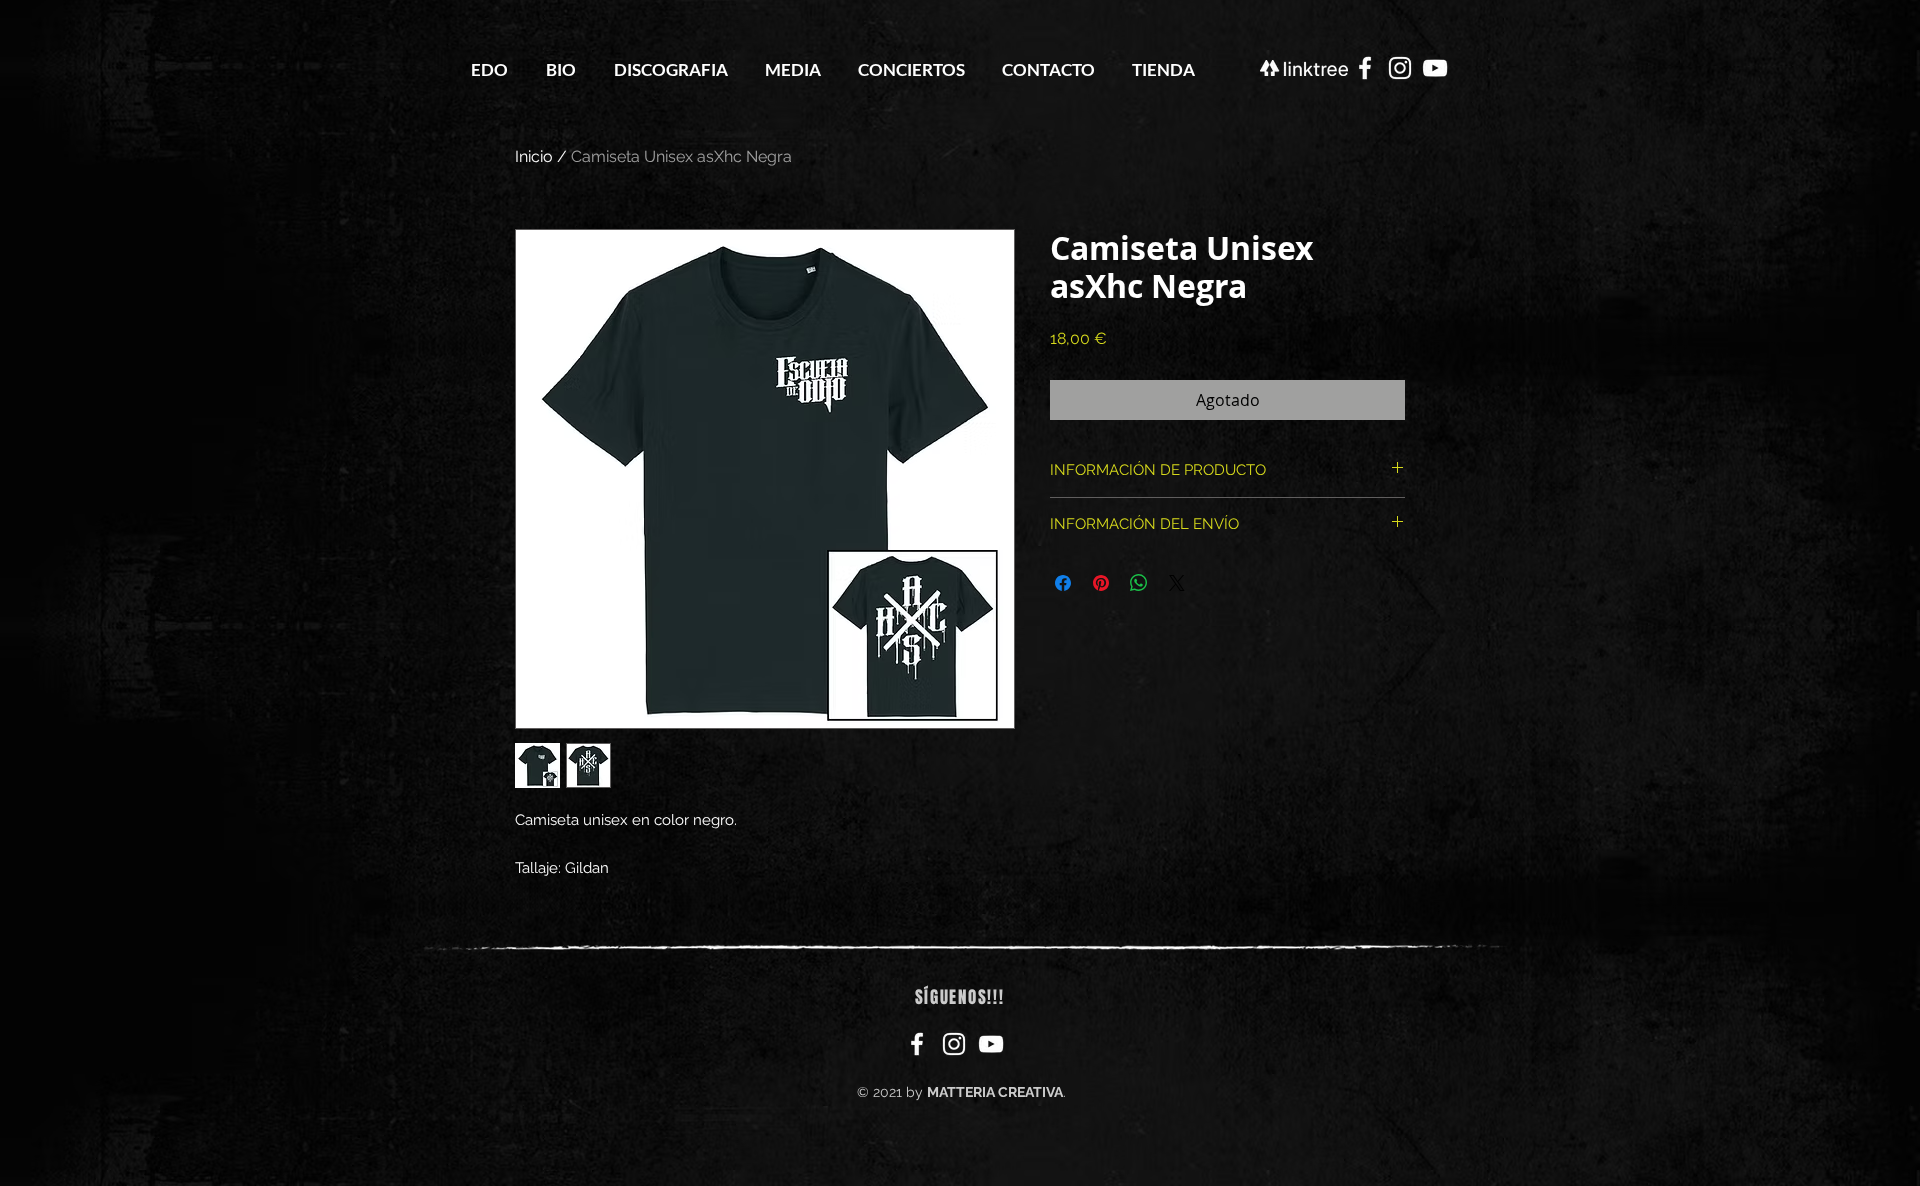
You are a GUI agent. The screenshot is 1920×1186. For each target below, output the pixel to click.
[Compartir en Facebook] (1063, 583)
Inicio (534, 156)
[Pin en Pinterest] (1101, 583)
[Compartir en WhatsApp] (1139, 583)
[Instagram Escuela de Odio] (1400, 68)
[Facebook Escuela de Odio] (1365, 68)
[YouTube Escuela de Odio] (1435, 68)
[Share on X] (1177, 583)
